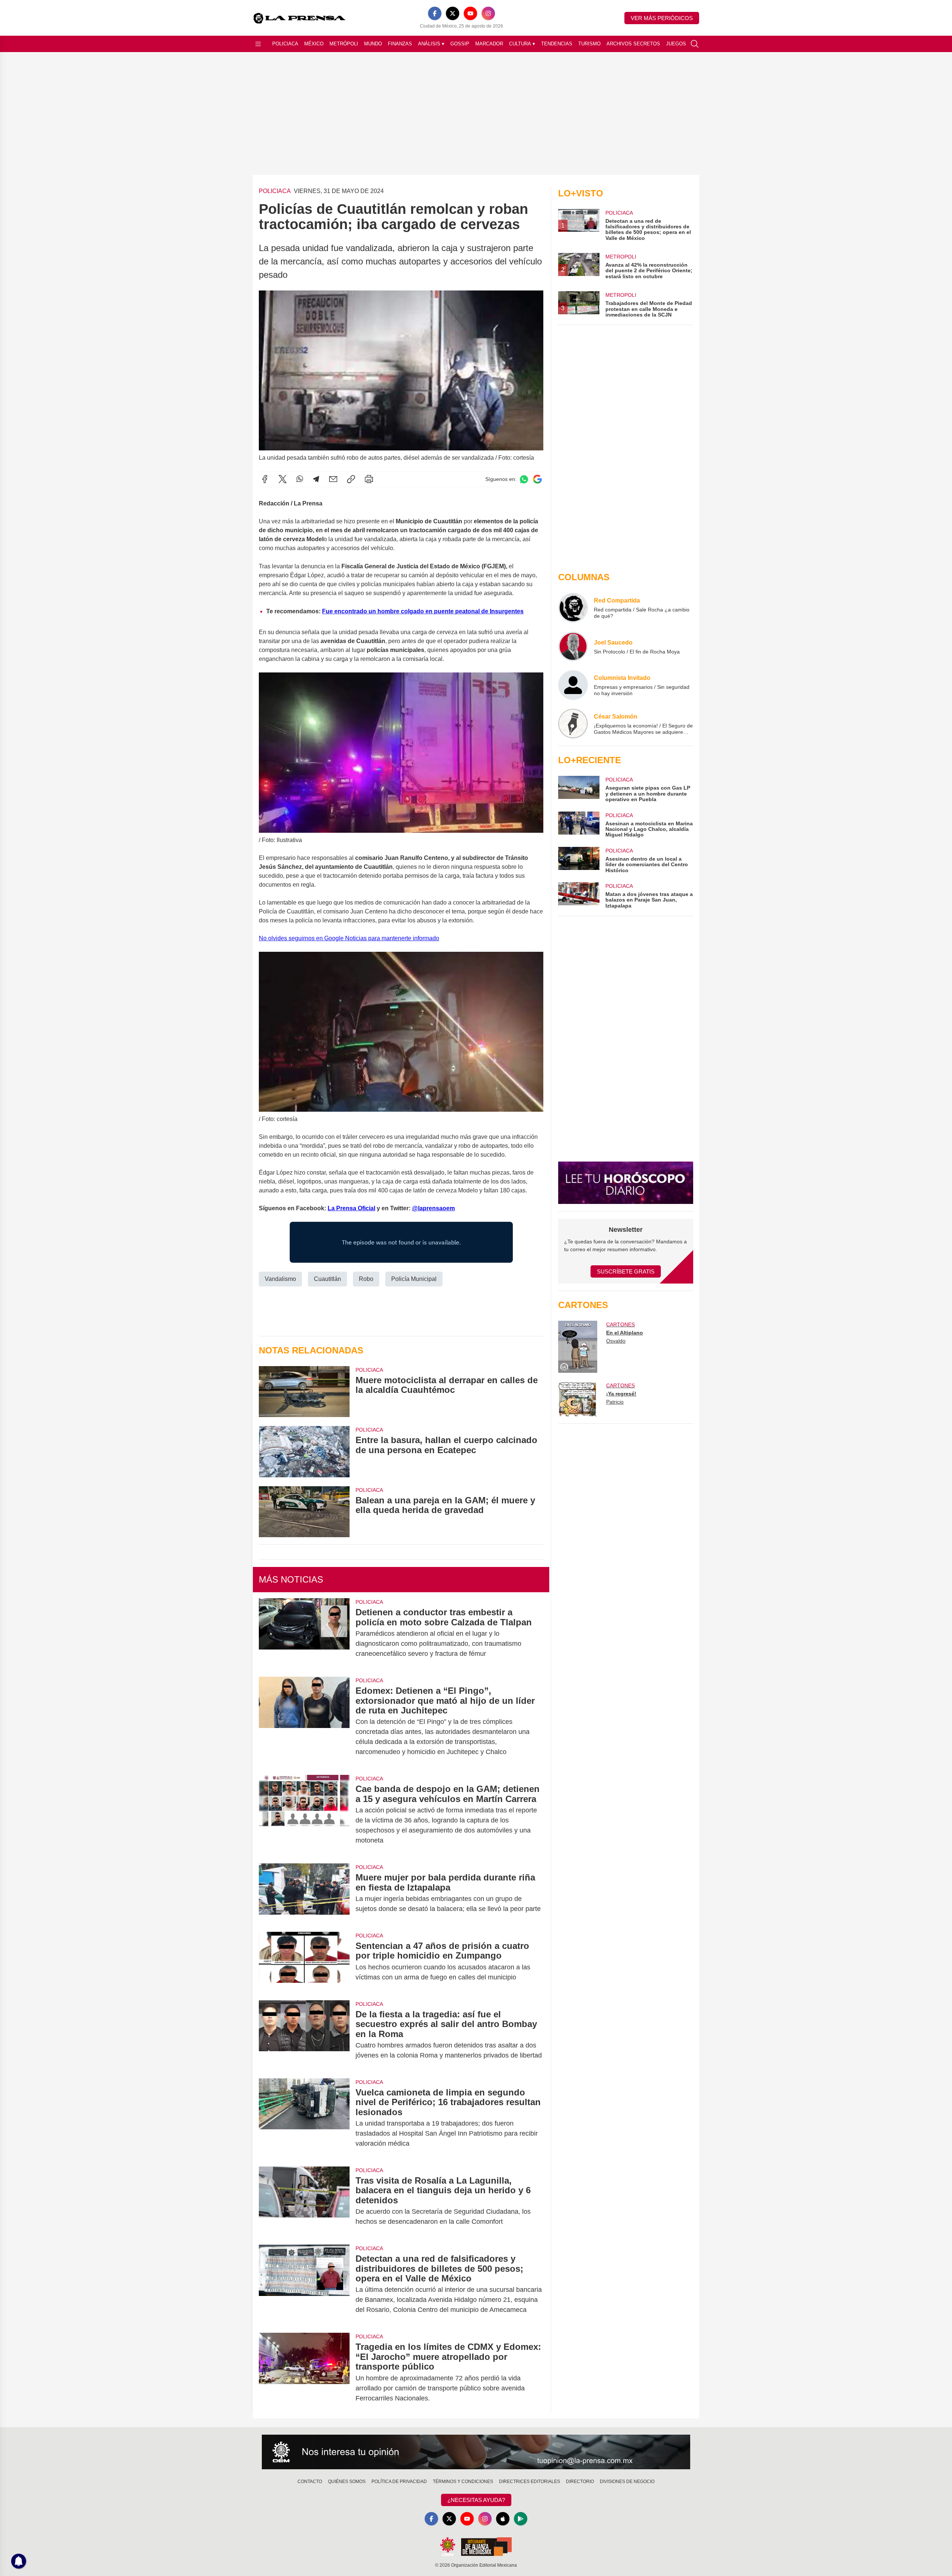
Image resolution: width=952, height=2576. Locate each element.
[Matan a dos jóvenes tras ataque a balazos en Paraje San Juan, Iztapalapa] (579, 895)
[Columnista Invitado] (573, 685)
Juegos (676, 44)
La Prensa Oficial (351, 1208)
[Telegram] (316, 479)
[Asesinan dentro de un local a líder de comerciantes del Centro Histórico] (579, 860)
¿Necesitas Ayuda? (476, 2500)
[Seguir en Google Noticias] (537, 479)
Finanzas (400, 44)
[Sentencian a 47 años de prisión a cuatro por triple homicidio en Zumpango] (304, 1962)
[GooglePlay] (521, 2519)
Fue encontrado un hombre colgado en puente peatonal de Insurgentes (423, 611)
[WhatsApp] (300, 479)
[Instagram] (488, 13)
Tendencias (557, 44)
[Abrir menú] (258, 44)
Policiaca (285, 44)
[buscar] (695, 44)
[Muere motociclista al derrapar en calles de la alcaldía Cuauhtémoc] (304, 1392)
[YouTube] (470, 13)
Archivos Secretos (633, 44)
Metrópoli (344, 44)
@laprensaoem (433, 1208)
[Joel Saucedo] (573, 646)
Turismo (589, 44)
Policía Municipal (414, 1279)
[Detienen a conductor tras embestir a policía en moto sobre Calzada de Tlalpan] (304, 1633)
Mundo (373, 44)
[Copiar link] (351, 479)
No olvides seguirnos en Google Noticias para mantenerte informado (349, 938)
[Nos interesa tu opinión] (476, 2452)
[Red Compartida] (573, 608)
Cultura (522, 44)
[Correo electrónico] (333, 479)
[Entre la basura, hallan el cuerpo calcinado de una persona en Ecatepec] (304, 1451)
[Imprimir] (369, 479)
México (314, 44)
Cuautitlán (327, 1279)
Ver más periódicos (662, 18)
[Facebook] (435, 13)
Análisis (431, 44)
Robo (366, 1279)
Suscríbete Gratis (626, 1271)
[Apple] (503, 2519)
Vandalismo (280, 1279)
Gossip (460, 44)
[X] (453, 13)
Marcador (489, 44)
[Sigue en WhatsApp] (524, 479)
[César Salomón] (573, 724)
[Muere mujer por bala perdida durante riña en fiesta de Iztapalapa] (304, 1893)
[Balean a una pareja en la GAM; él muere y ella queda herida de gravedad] (304, 1512)
